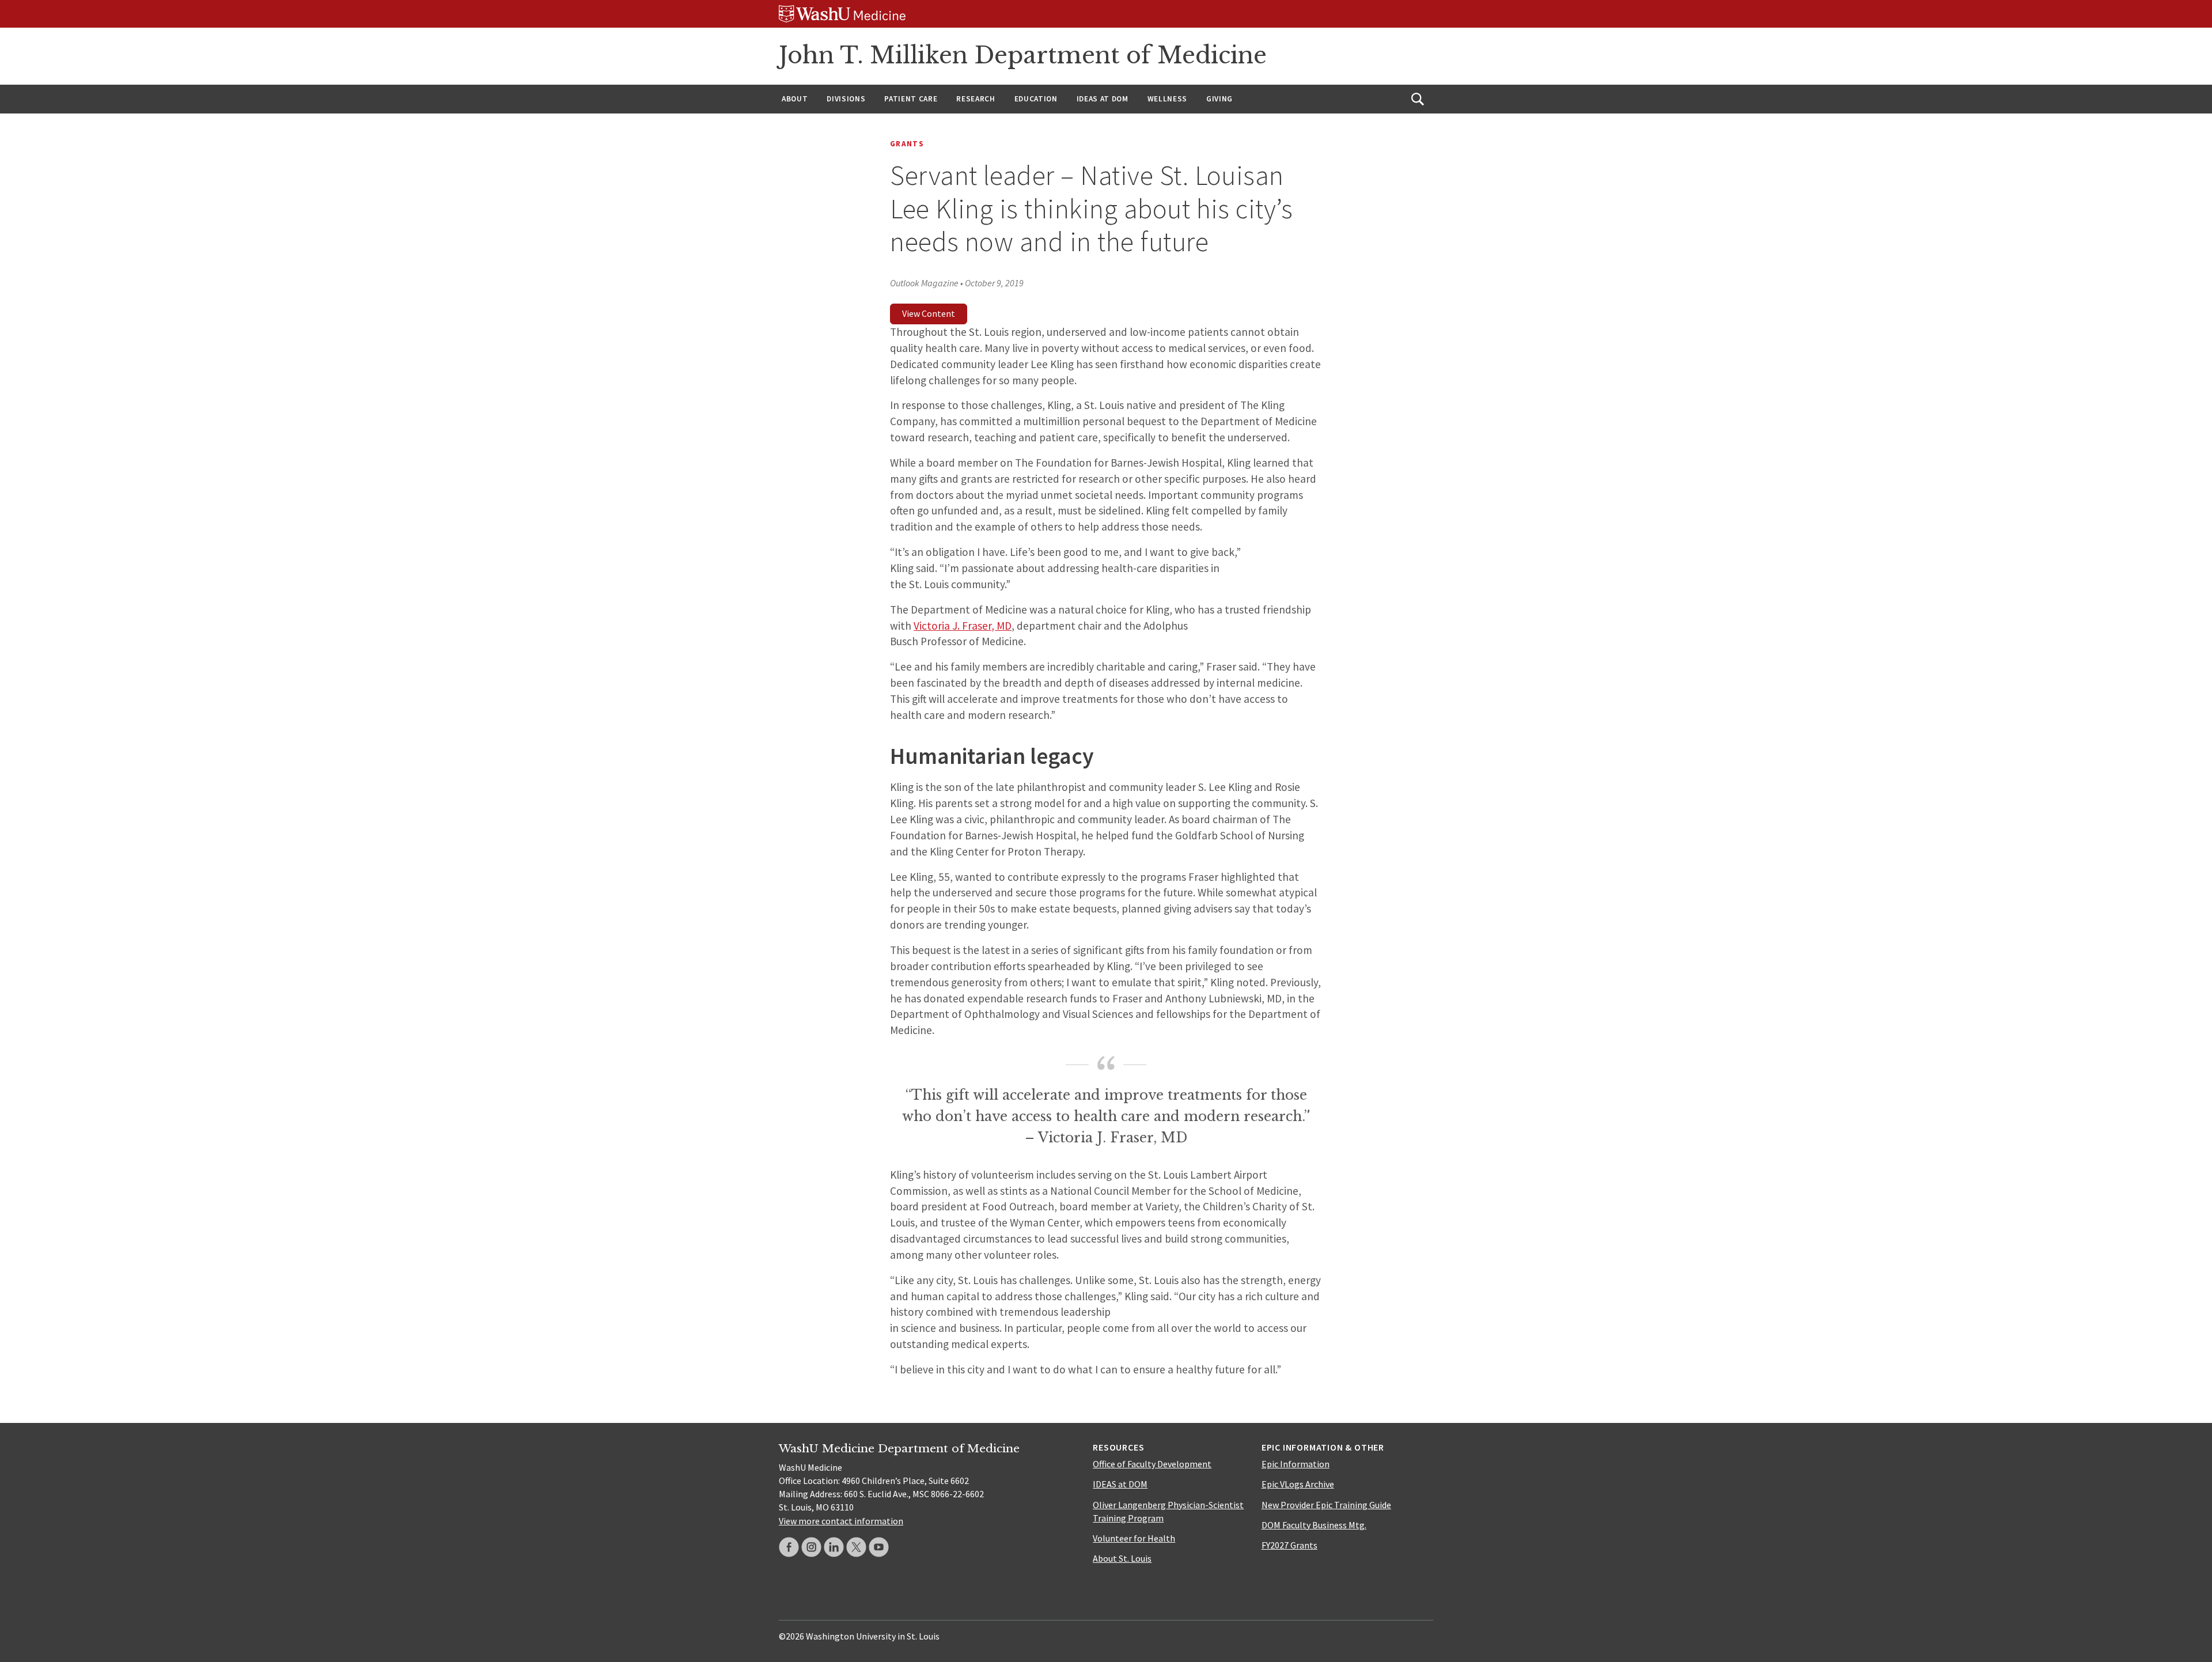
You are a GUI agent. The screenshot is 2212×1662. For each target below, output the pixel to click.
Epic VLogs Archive (1298, 1484)
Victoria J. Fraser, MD (963, 626)
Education (1036, 99)
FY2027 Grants (1289, 1545)
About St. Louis (1122, 1558)
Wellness (1167, 99)
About (795, 99)
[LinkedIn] (834, 1547)
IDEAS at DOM (1103, 99)
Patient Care (911, 99)
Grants (907, 144)
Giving (1219, 99)
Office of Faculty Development (1152, 1464)
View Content (929, 313)
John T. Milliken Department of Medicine (1023, 55)
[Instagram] (811, 1547)
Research (976, 99)
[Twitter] (856, 1547)
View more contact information (841, 1521)
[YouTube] (879, 1547)
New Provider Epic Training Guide (1326, 1505)
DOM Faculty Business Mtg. (1314, 1525)
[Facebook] (789, 1547)
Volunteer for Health (1134, 1538)
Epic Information (1296, 1464)
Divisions (846, 99)
